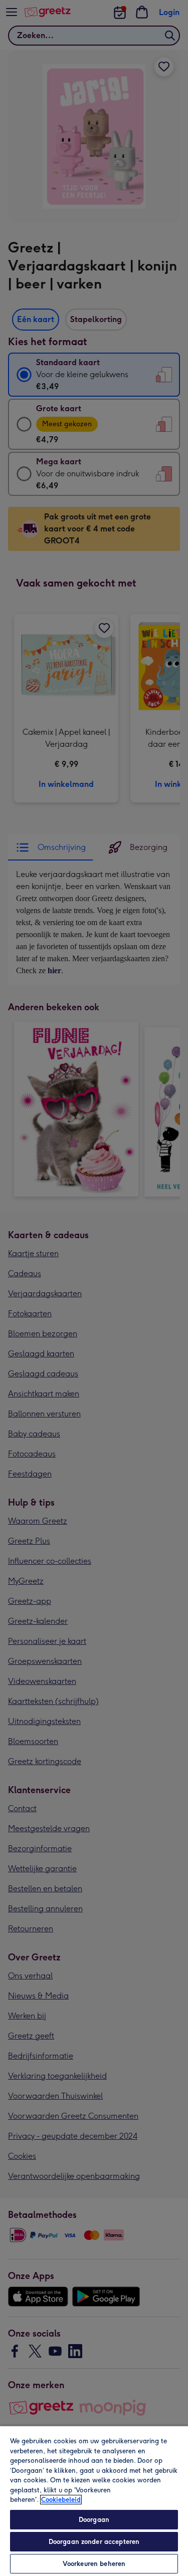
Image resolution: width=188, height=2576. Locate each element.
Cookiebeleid (61, 2500)
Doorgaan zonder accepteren (94, 2542)
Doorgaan (94, 2520)
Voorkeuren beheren (94, 2564)
